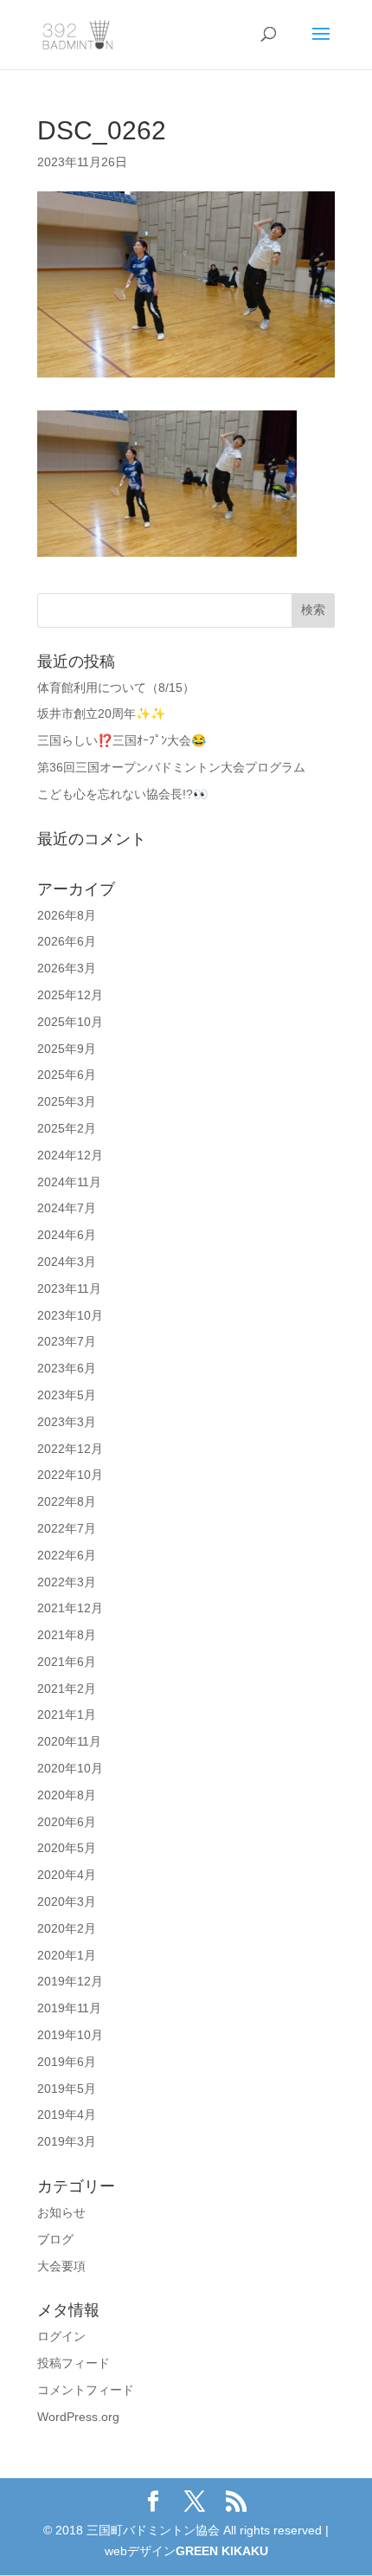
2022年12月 (70, 1449)
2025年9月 (67, 1049)
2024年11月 (69, 1182)
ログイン (61, 2336)
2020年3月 (67, 1901)
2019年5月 (67, 2089)
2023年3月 (67, 1422)
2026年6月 (67, 941)
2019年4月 (67, 2114)
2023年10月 (70, 1315)
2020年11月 (69, 1741)
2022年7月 (67, 1528)
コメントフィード (86, 2390)
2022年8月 (67, 1501)
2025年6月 (67, 1075)
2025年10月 (70, 1022)
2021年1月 (67, 1714)
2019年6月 (67, 2062)
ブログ (55, 2239)
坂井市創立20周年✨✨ (101, 713)
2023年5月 (67, 1395)
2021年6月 (67, 1662)
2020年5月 (67, 1848)
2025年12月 (70, 995)
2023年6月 (67, 1368)
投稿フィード (74, 2363)
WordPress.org (78, 2417)
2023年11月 (69, 1288)
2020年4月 (67, 1875)
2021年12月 (70, 1608)
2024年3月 (67, 1262)
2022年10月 (70, 1475)
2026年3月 (67, 968)
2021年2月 (67, 1688)
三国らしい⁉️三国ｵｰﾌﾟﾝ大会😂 (122, 740)
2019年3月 (67, 2141)
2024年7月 (67, 1208)
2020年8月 (67, 1795)
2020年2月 (67, 1928)
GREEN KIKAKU (222, 2551)
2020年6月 (67, 1822)
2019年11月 (69, 2008)
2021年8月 (67, 1635)
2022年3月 (67, 1582)
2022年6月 (67, 1555)
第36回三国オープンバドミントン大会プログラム (171, 767)
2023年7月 (67, 1341)
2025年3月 (67, 1101)
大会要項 (61, 2266)
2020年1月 (67, 1955)
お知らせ (61, 2212)
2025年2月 (67, 1128)
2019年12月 (70, 1981)
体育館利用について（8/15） (116, 688)
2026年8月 (67, 915)
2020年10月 (70, 1768)
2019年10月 (70, 2035)
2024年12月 (70, 1155)
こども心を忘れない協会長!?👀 (122, 794)
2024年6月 (67, 1235)
